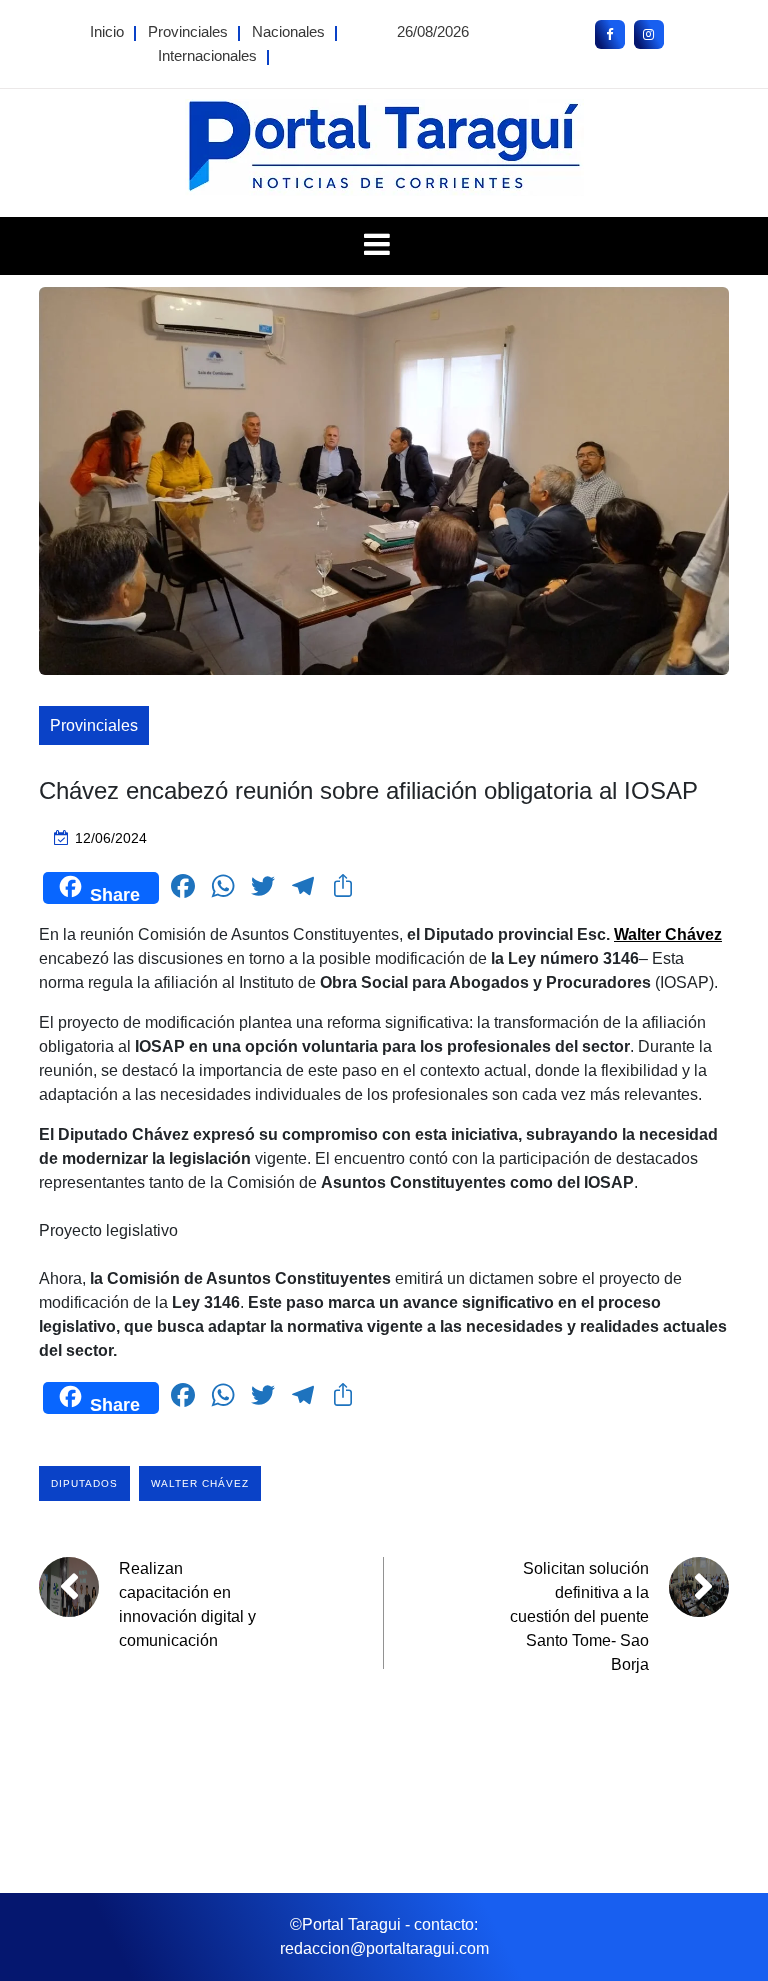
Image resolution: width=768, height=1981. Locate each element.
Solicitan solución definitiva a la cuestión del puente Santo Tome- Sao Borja (579, 1616)
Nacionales (288, 31)
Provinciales (188, 31)
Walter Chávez (200, 1483)
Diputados (84, 1483)
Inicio (107, 31)
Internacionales (207, 55)
